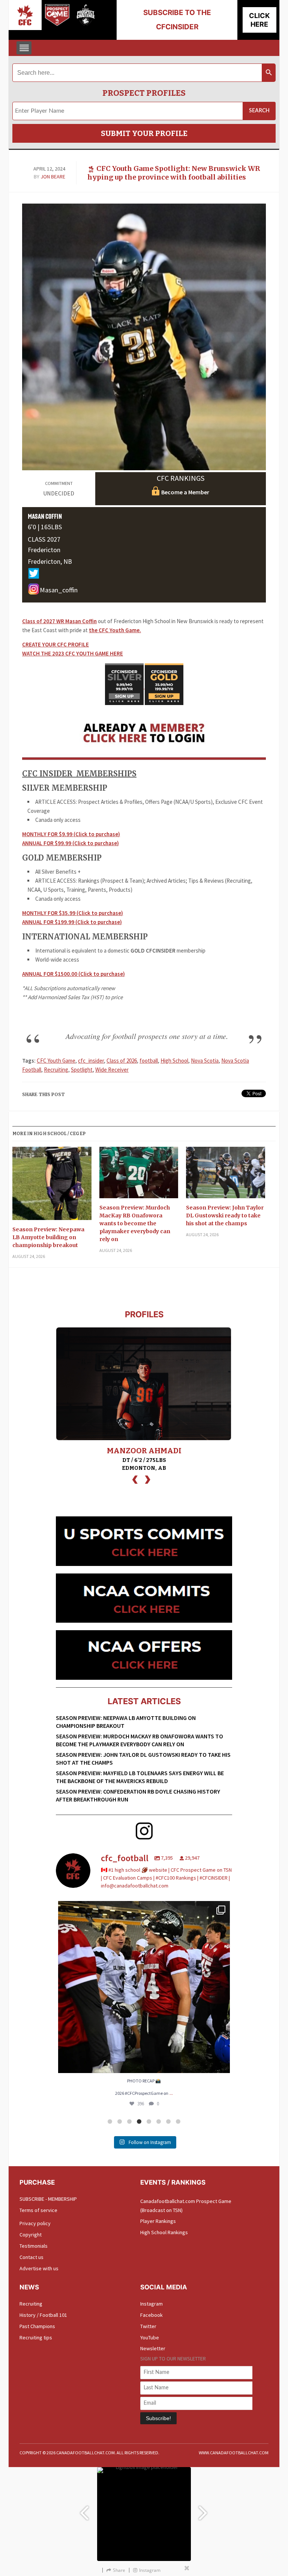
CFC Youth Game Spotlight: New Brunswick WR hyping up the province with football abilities (174, 173)
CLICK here (259, 20)
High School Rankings (164, 2232)
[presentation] (135, 1479)
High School (174, 1061)
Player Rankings (158, 2221)
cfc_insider (91, 1061)
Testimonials (34, 2246)
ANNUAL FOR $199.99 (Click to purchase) (72, 922)
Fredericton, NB (50, 561)
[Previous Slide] (84, 2509)
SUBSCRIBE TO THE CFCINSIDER (177, 20)
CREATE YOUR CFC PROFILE (55, 644)
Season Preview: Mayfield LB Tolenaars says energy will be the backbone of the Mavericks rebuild (140, 1777)
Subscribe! (158, 2418)
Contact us (31, 2257)
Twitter (148, 2326)
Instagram (151, 2304)
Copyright (31, 2235)
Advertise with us (39, 2268)
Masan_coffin (59, 590)
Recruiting (56, 1070)
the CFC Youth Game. (115, 630)
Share (119, 2570)
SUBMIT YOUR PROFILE (144, 133)
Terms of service (38, 2210)
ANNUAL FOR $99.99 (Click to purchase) (70, 843)
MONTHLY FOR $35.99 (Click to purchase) (73, 913)
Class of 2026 (122, 1061)
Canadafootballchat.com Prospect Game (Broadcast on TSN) (186, 2206)
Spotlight (82, 1070)
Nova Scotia (205, 1061)
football (149, 1061)
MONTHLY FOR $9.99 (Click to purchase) (71, 834)
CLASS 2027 (44, 539)
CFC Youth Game (56, 1061)
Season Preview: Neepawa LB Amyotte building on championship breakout (48, 1237)
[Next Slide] (204, 2509)
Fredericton (44, 550)
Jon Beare (53, 177)
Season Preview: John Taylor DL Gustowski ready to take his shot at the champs (225, 1216)
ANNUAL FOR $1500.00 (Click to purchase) (73, 974)
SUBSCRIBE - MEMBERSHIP (48, 2199)
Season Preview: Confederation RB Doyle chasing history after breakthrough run (138, 1795)
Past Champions (37, 2326)
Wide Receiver (112, 1070)
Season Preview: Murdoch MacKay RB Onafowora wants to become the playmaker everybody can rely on (135, 1223)
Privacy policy (35, 2223)
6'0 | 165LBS (45, 527)
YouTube (150, 2337)
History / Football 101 (43, 2315)
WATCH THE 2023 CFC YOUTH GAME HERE (73, 653)
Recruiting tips (36, 2337)
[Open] (144, 1987)
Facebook (151, 2315)
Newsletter (153, 2348)
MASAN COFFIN (45, 516)
